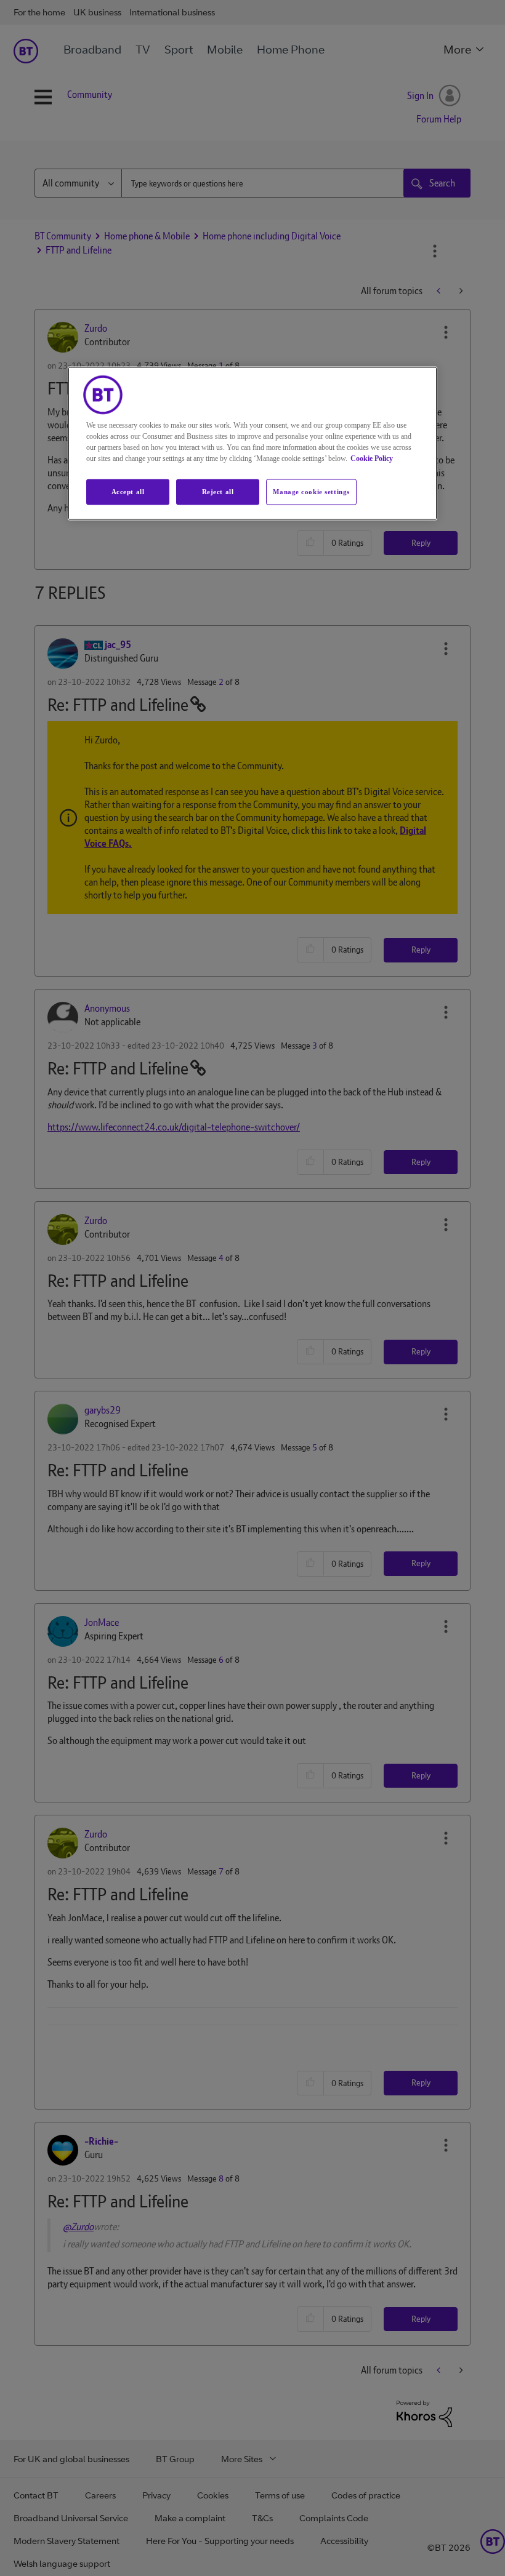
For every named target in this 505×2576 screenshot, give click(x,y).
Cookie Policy (372, 458)
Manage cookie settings (311, 491)
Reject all (218, 491)
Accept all (128, 491)
